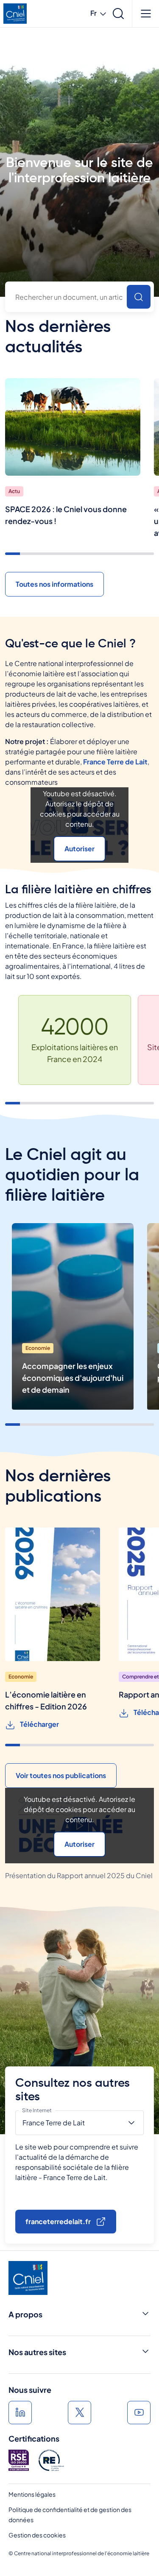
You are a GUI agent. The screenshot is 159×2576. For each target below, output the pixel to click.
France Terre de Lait (115, 762)
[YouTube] (139, 2413)
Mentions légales (32, 2494)
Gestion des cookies (37, 2535)
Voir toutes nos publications (61, 1775)
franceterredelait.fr (58, 2221)
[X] (79, 2413)
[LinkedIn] (20, 2413)
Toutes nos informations (54, 584)
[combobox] (79, 297)
